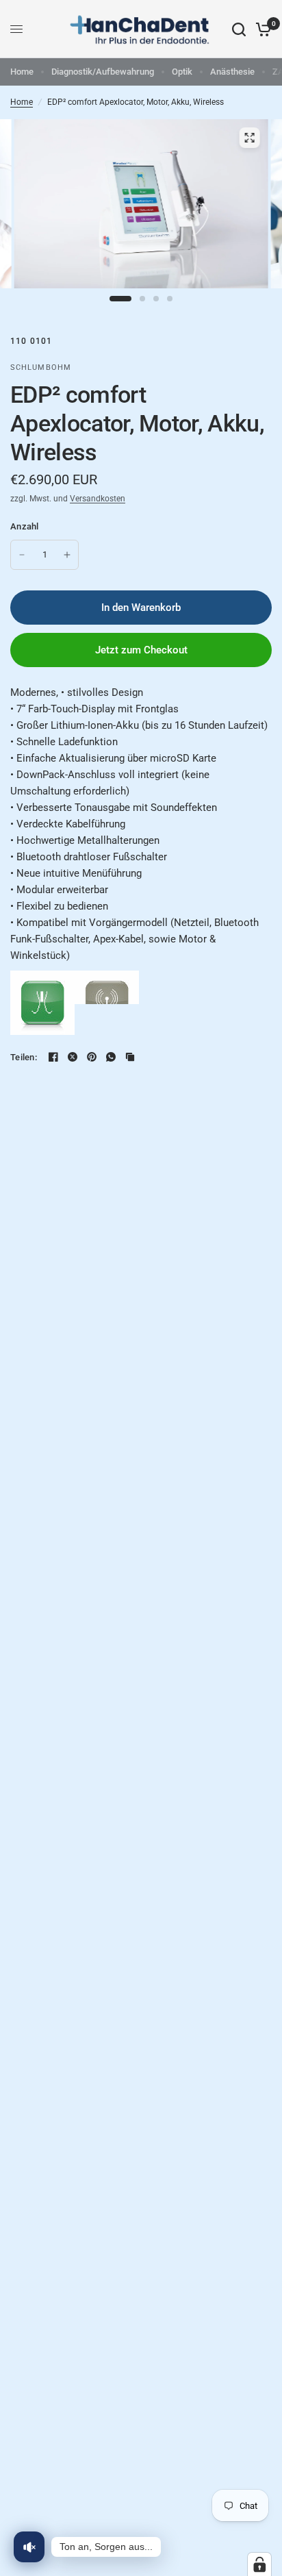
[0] (261, 29)
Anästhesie (232, 72)
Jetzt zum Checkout (141, 650)
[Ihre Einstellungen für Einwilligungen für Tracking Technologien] (259, 2564)
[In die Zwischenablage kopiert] (130, 1057)
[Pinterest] (92, 1057)
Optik (182, 72)
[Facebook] (53, 1057)
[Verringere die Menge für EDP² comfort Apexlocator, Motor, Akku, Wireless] (22, 555)
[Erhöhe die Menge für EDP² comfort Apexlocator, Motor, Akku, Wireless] (67, 555)
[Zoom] (249, 138)
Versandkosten (98, 499)
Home (22, 72)
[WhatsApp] (111, 1057)
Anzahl (25, 526)
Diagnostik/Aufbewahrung (103, 72)
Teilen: (24, 1057)
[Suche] (239, 29)
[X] (73, 1057)
